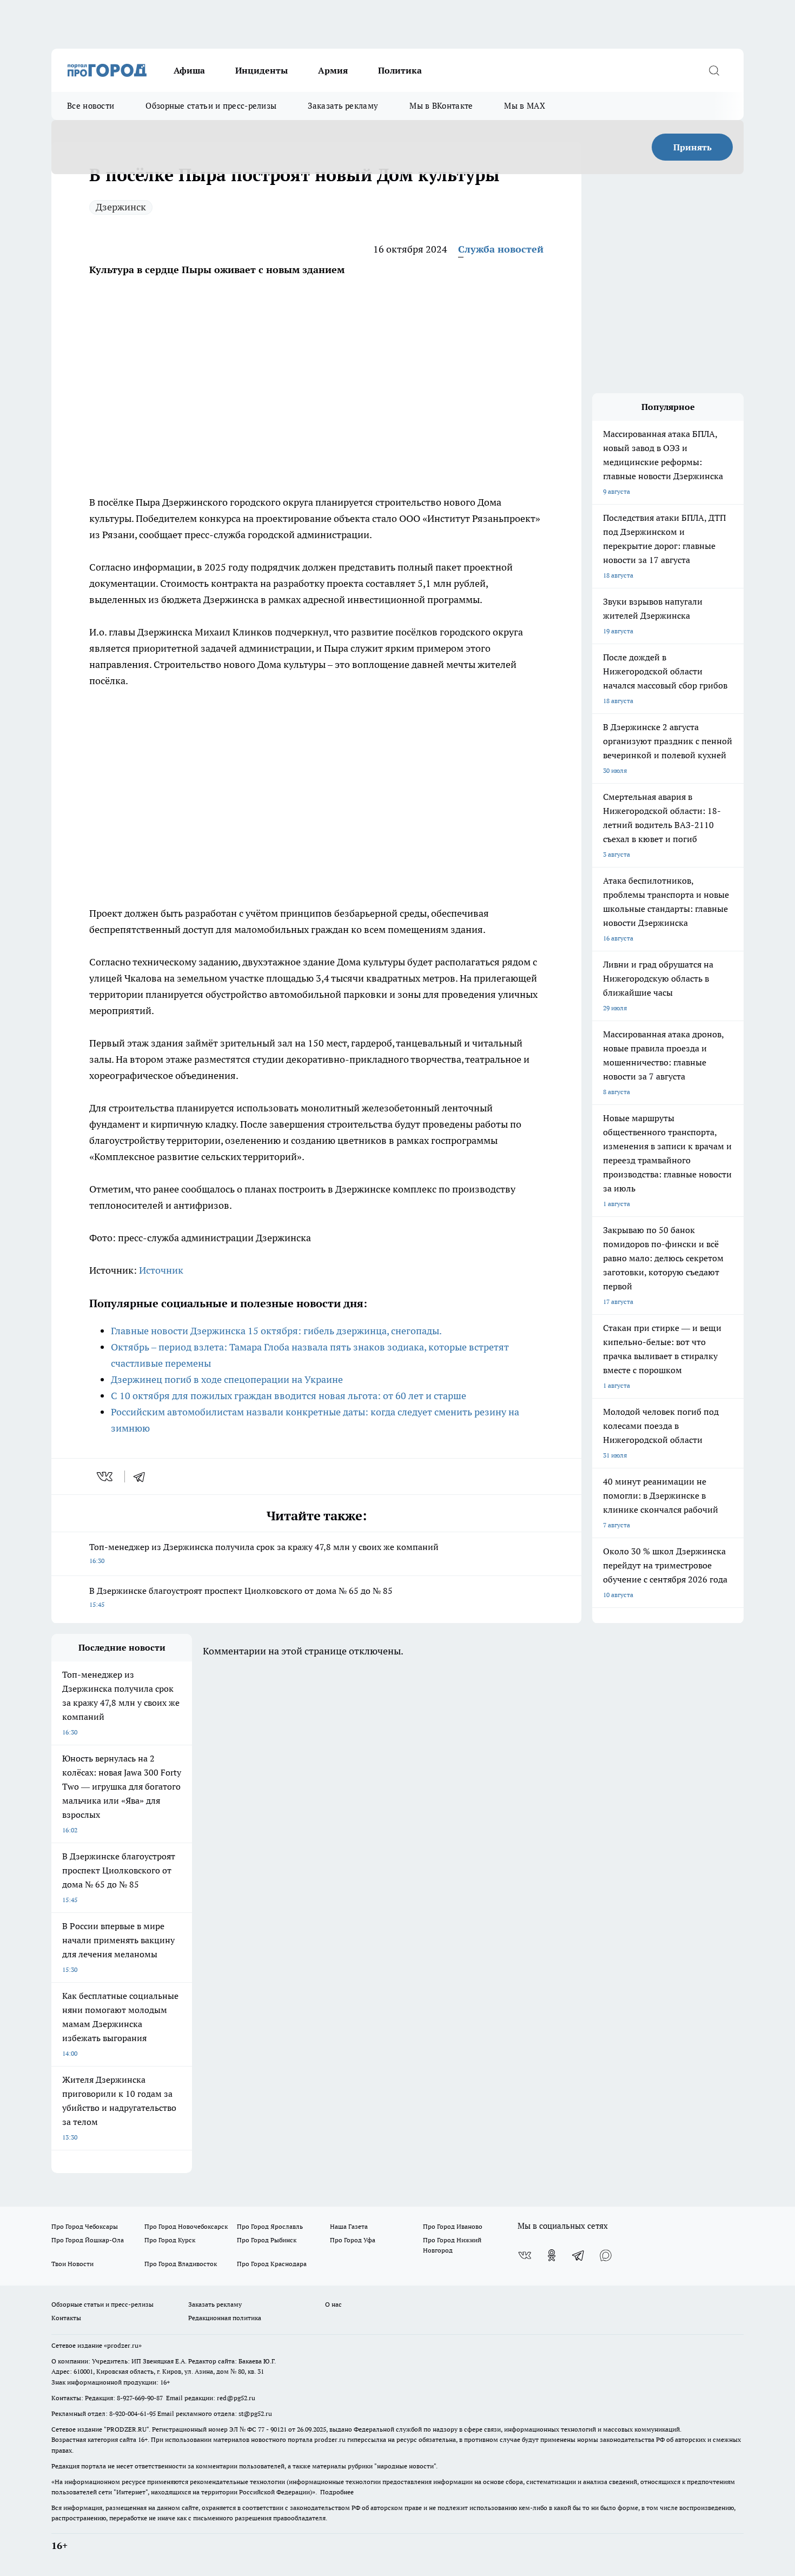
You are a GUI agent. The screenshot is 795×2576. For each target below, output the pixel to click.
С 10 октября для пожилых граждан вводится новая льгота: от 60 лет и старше (289, 1396)
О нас (333, 2304)
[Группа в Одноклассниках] (552, 2255)
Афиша (189, 70)
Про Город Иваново (453, 2226)
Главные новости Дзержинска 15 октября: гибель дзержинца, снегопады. (276, 1331)
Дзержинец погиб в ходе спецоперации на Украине (227, 1379)
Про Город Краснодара (272, 2264)
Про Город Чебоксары (85, 2226)
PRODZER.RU (127, 2429)
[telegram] (143, 1476)
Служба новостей (501, 249)
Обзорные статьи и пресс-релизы (211, 106)
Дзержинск (121, 207)
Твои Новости (72, 2264)
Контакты (66, 2318)
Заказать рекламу (343, 106)
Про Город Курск (170, 2240)
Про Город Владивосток (181, 2264)
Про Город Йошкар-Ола (88, 2240)
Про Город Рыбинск (267, 2240)
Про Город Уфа (353, 2240)
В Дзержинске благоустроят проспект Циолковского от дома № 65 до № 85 (241, 1597)
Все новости (91, 106)
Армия (333, 70)
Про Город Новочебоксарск (186, 2226)
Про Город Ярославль (270, 2226)
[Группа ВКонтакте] (525, 2255)
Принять (693, 147)
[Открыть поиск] (714, 70)
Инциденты (261, 70)
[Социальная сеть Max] (606, 2255)
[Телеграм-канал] (579, 2255)
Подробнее (337, 2492)
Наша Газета (349, 2226)
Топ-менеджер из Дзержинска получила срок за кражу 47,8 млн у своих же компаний (264, 1553)
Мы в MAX (524, 106)
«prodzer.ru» (123, 2345)
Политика (400, 70)
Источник (161, 1270)
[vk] (106, 1476)
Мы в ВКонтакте (441, 106)
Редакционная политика (225, 2318)
